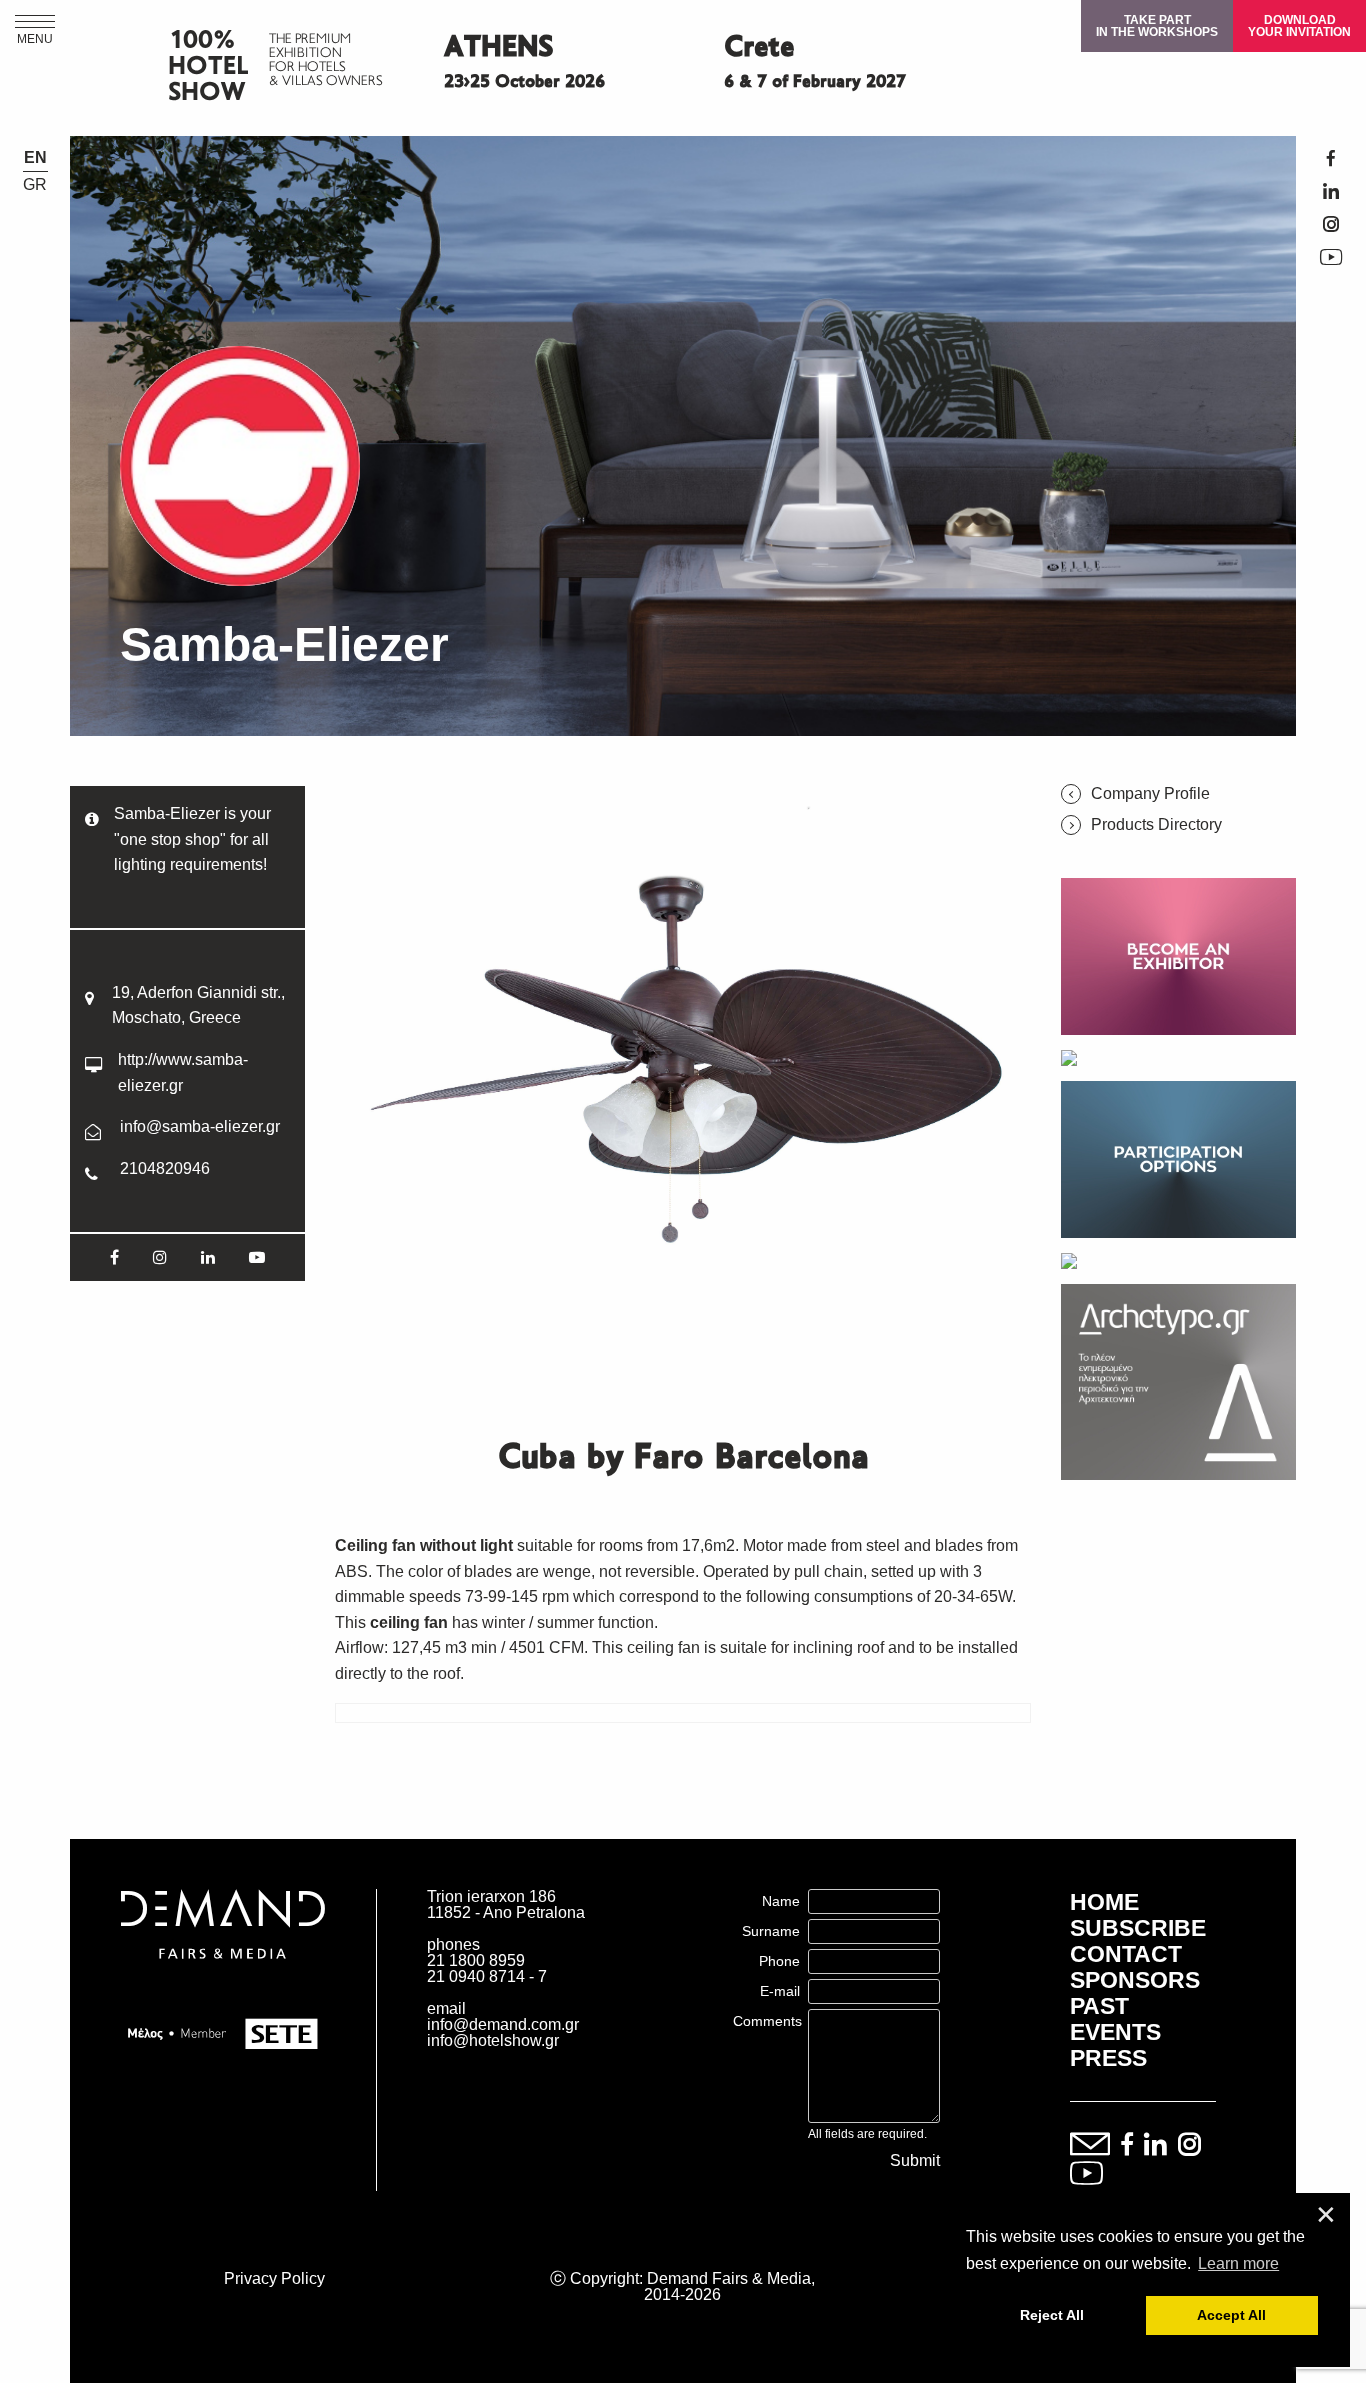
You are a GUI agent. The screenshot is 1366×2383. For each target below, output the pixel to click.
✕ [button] (1326, 2215)
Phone (779, 1961)
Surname (771, 1931)
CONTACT (1126, 1954)
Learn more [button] (1238, 2263)
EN (35, 158)
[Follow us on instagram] (1189, 2145)
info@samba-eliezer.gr (200, 1126)
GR (35, 185)
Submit (915, 2161)
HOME (1104, 1902)
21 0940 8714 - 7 (487, 1976)
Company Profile (1150, 794)
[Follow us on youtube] (1086, 2174)
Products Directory (1156, 825)
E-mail (780, 1991)
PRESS (1108, 2058)
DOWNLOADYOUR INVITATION (1299, 26)
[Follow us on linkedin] (1155, 2145)
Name (781, 1901)
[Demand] (223, 1983)
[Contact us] (1090, 2145)
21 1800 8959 (476, 1960)
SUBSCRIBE (1138, 1928)
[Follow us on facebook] (1127, 2145)
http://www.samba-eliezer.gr (183, 1072)
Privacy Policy (274, 2278)
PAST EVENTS (1115, 2019)
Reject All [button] (1052, 2315)
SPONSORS (1135, 1980)
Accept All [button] (1231, 2315)
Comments (767, 2021)
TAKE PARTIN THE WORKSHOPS (1157, 26)
